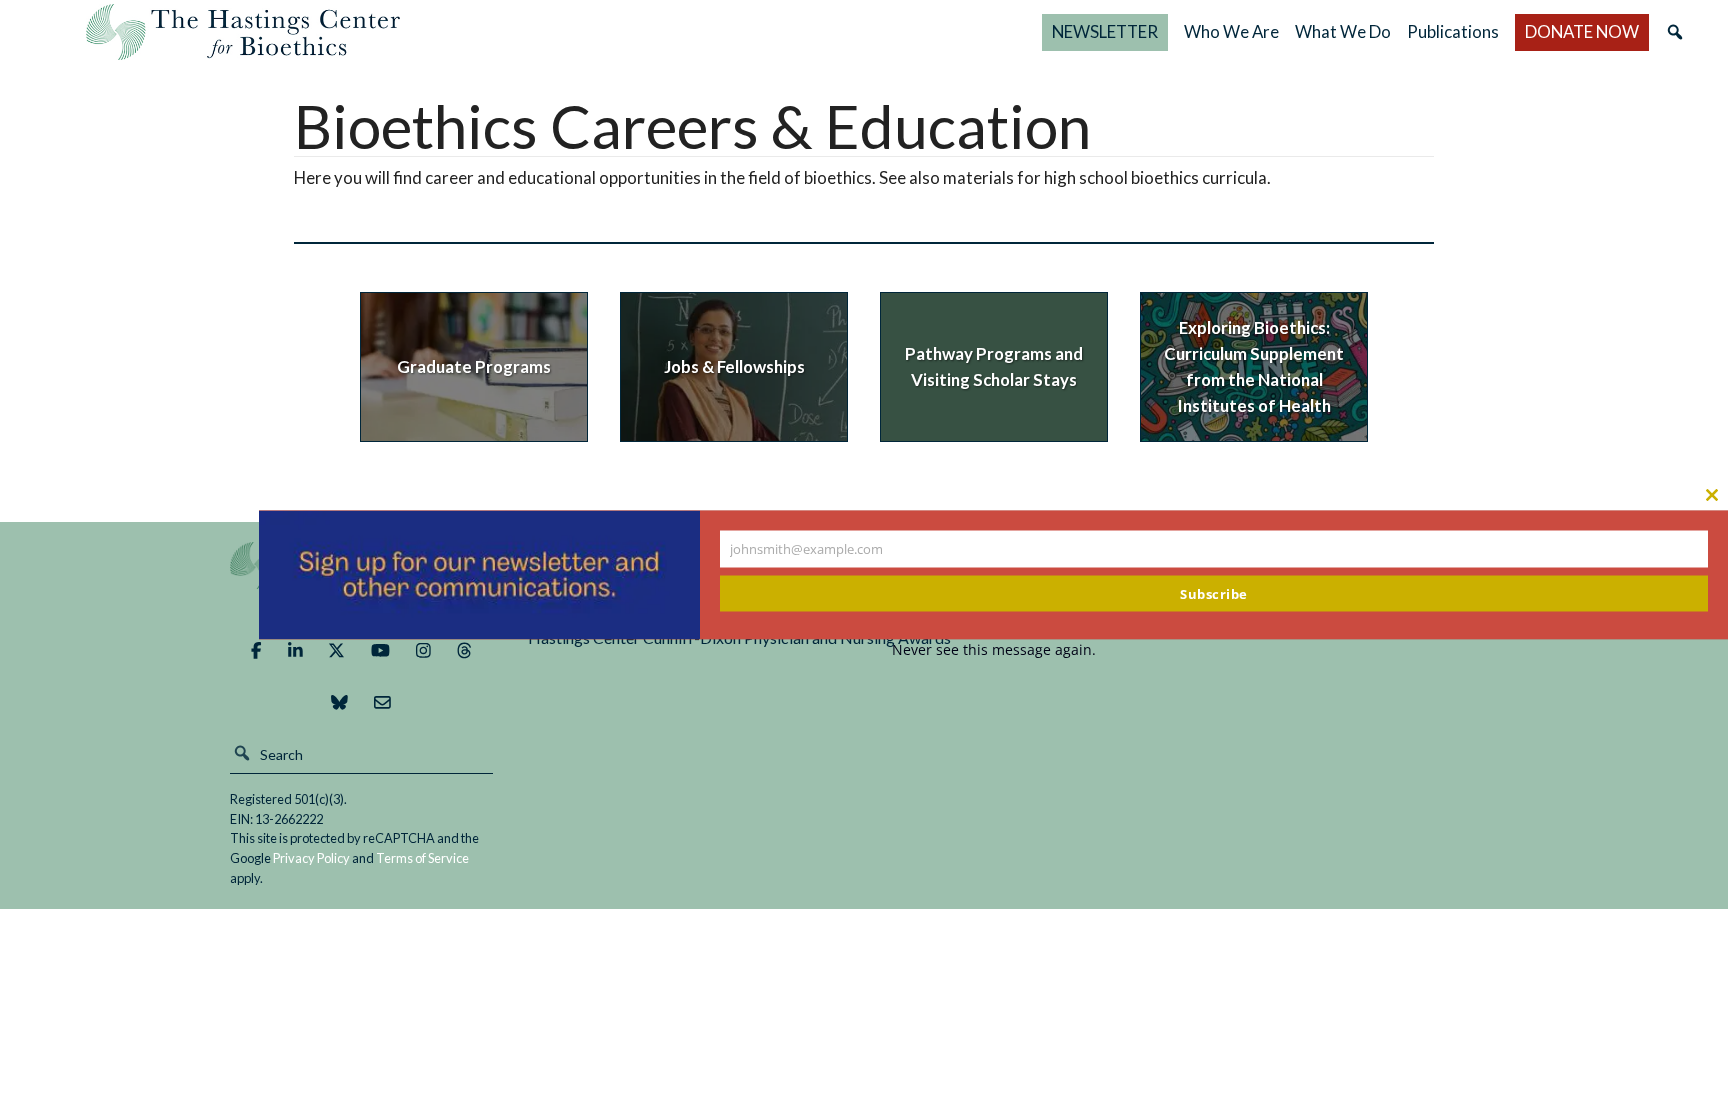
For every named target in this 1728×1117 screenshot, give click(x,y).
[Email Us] (382, 703)
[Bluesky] (339, 703)
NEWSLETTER (1105, 31)
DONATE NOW (1582, 31)
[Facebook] (256, 651)
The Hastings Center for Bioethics (243, 32)
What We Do (1343, 31)
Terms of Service (422, 858)
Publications (1453, 31)
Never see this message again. (994, 648)
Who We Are (1231, 31)
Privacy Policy (311, 858)
